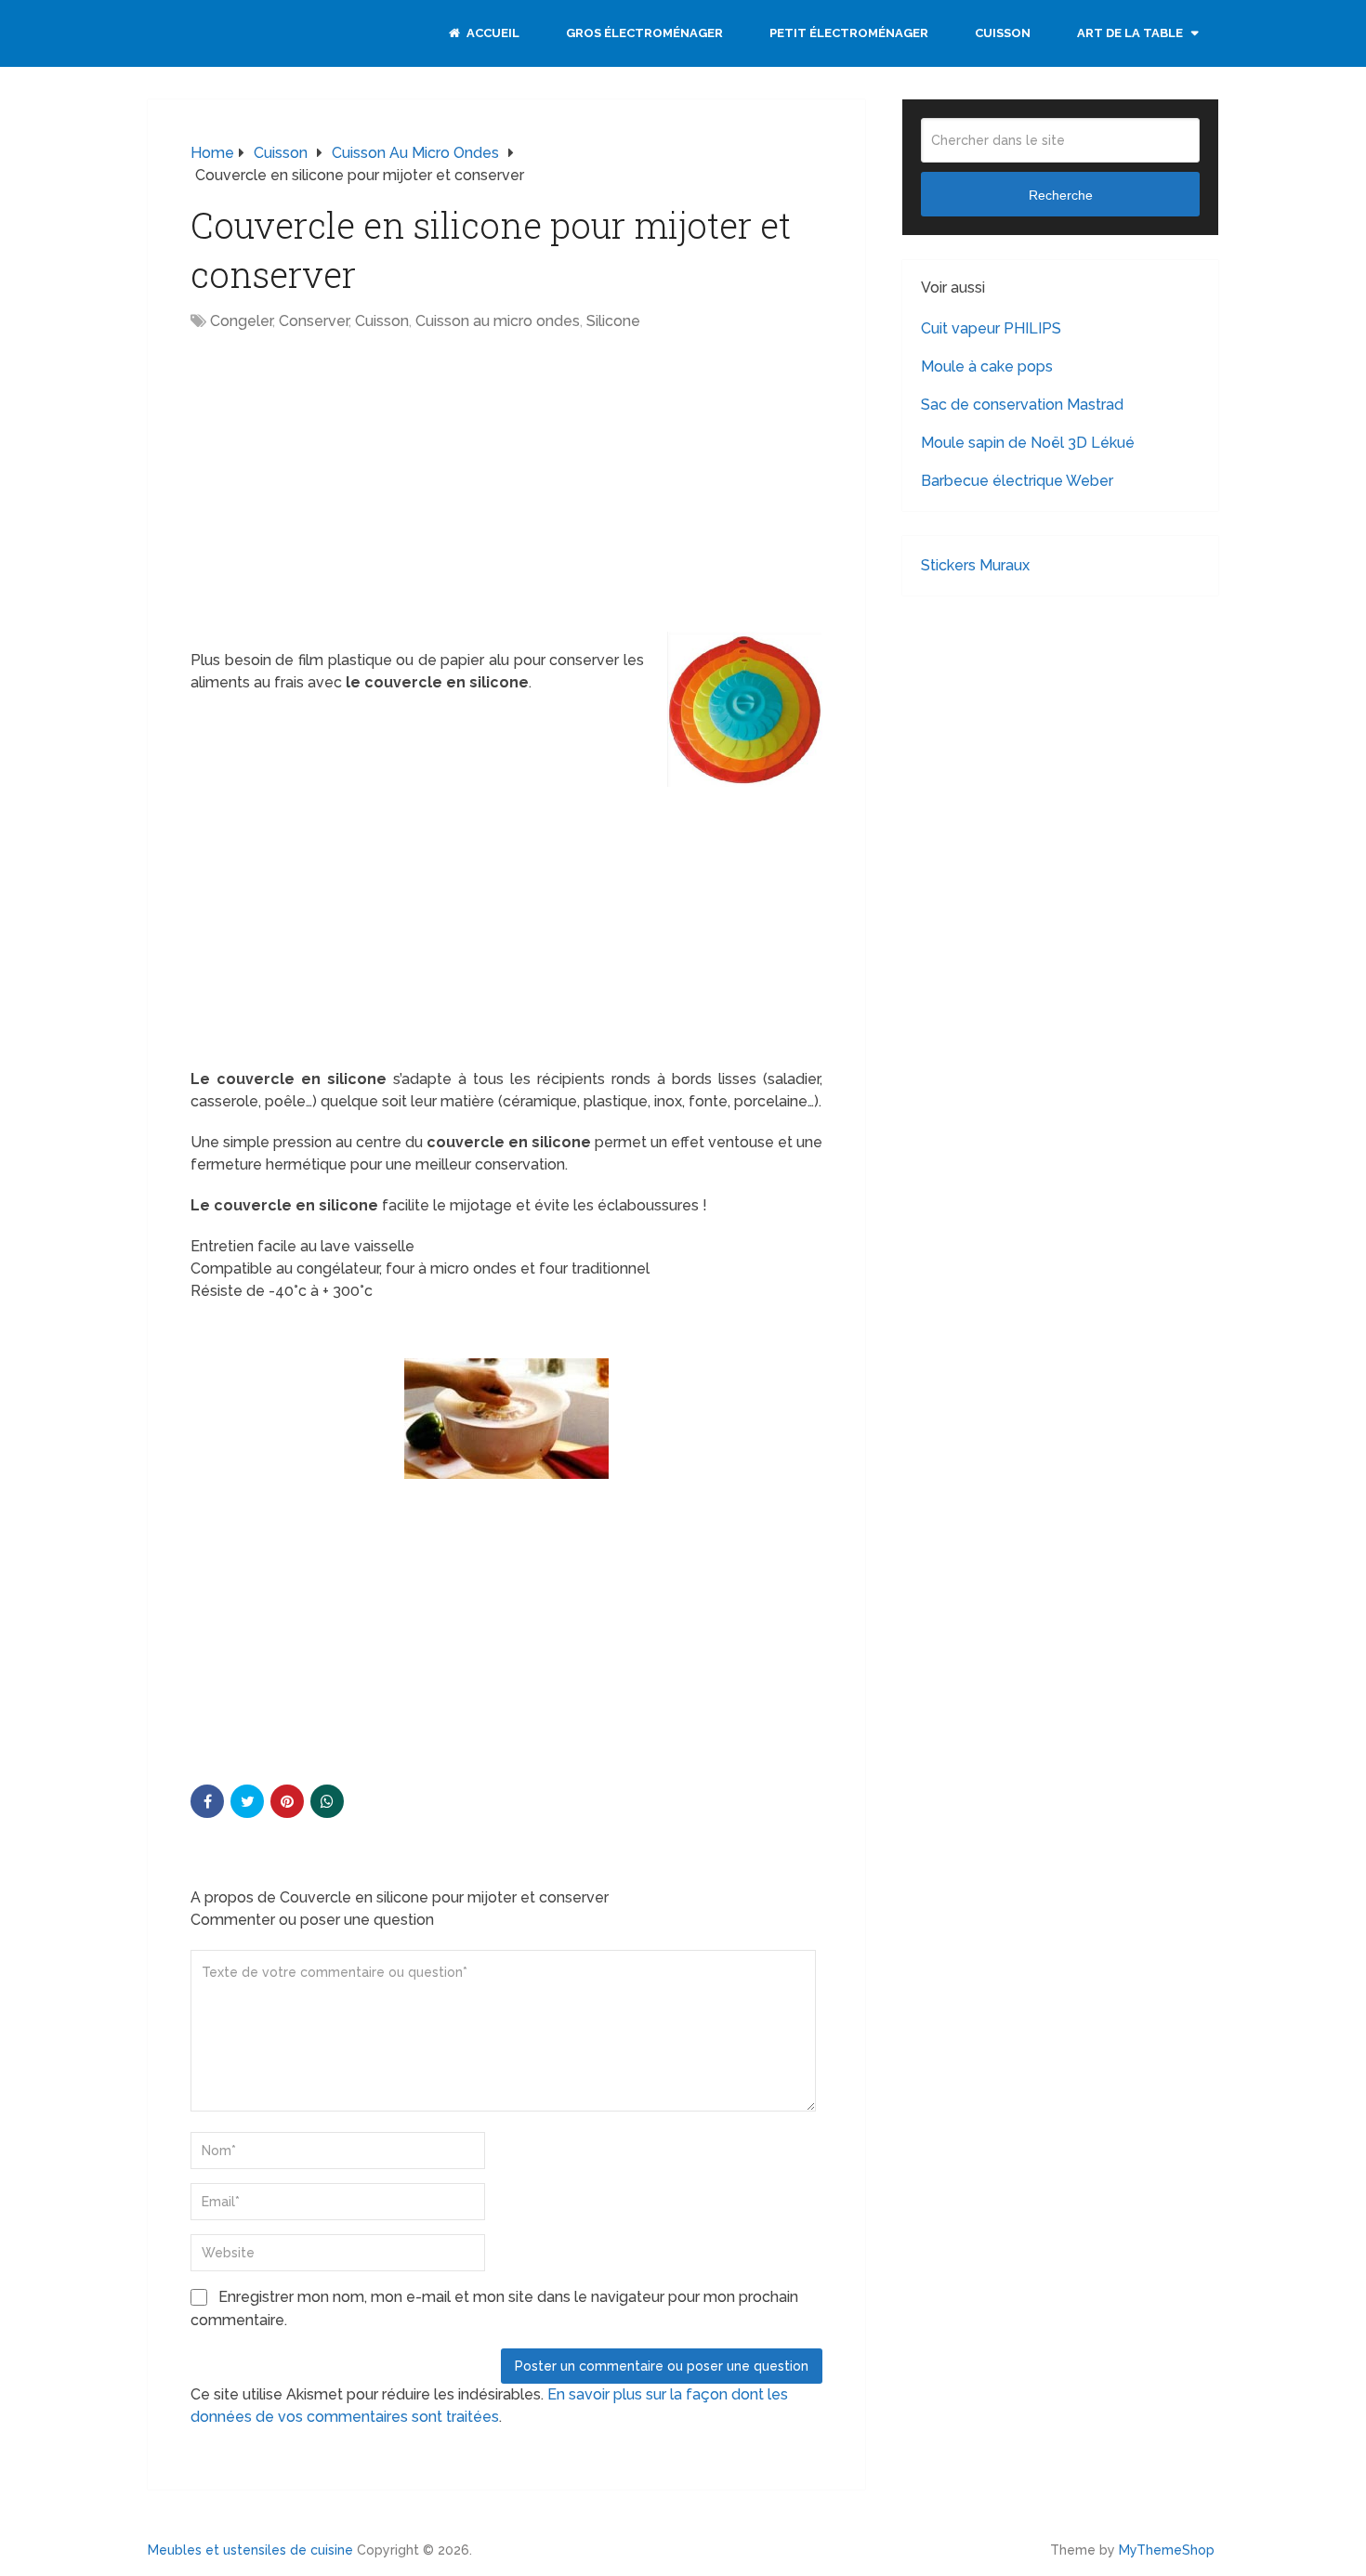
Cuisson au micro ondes (498, 321)
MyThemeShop (1167, 2550)
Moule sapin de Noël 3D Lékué (1028, 443)
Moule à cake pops (987, 366)
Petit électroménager (849, 33)
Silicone (613, 321)
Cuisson (1003, 33)
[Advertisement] (347, 481)
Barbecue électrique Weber (1017, 481)
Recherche (1061, 195)
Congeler (241, 321)
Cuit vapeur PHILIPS (991, 328)
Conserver (314, 321)
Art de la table (1130, 33)
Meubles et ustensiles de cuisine (250, 2550)
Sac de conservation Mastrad (1022, 405)
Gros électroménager (644, 33)
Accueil (492, 33)
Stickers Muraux (975, 565)
